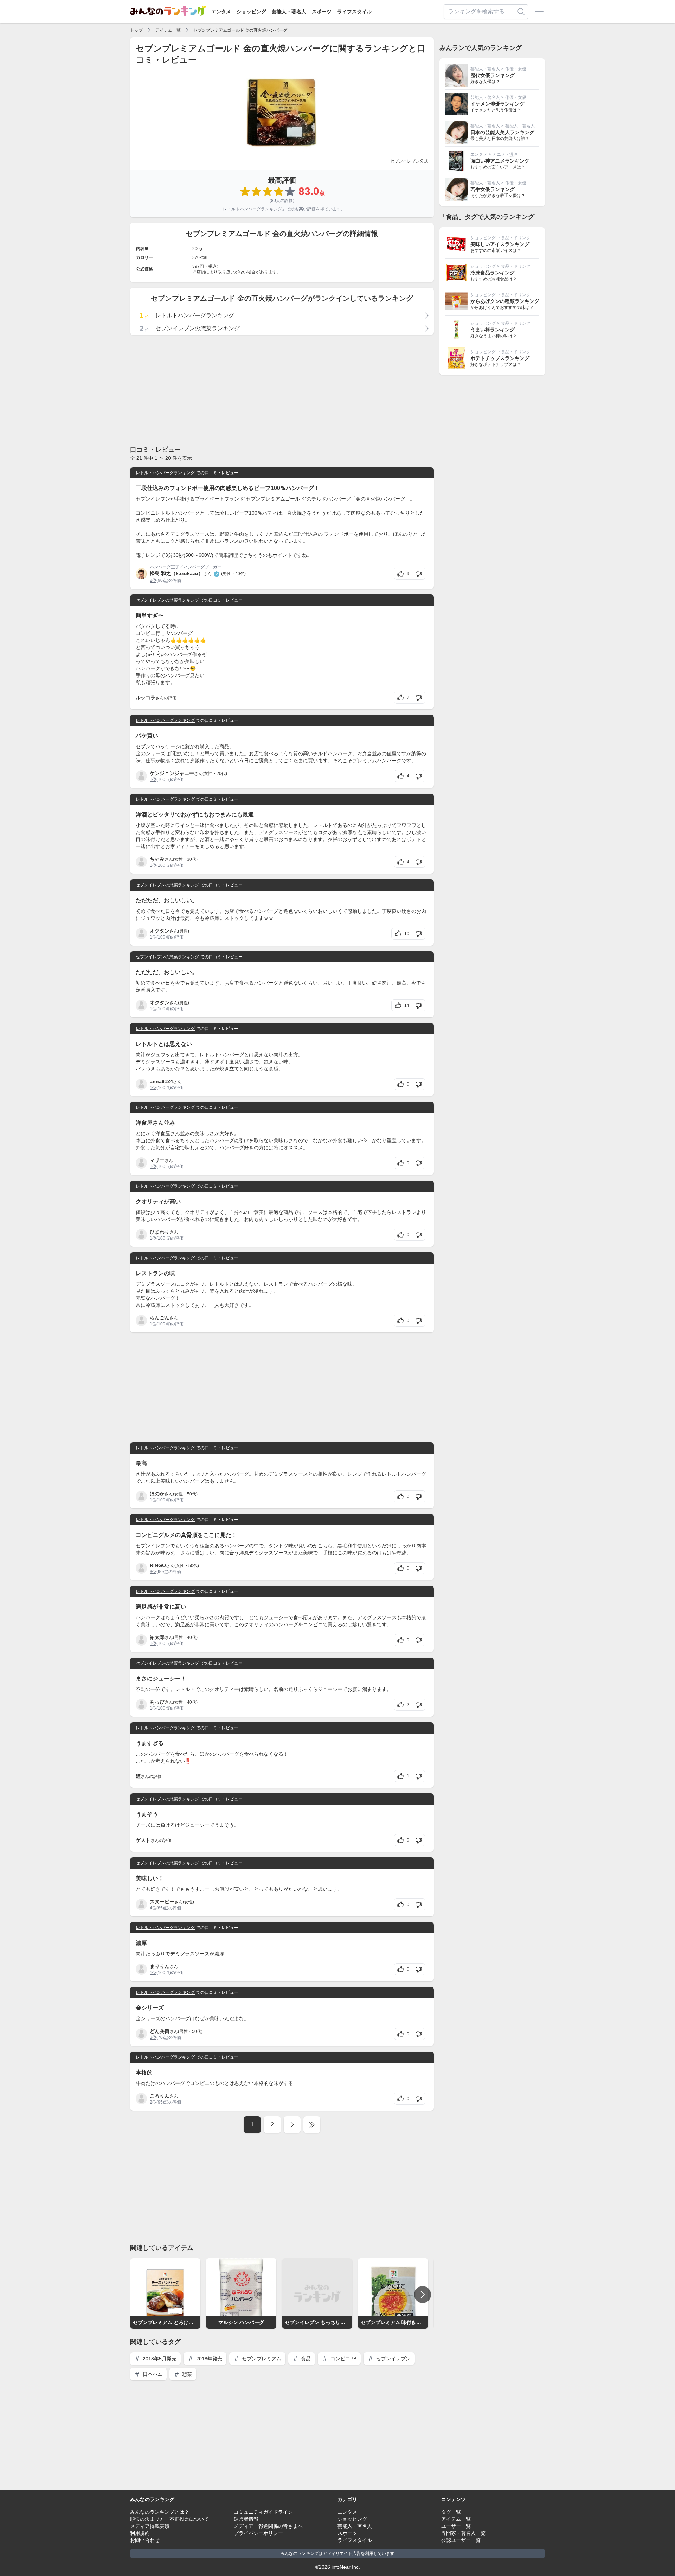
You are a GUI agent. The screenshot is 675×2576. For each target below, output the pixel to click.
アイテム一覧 (168, 30)
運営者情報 (246, 2519)
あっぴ (157, 1702)
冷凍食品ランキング (493, 273)
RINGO (158, 1565)
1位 (153, 780)
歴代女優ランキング (493, 75)
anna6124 (161, 1081)
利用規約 (140, 2533)
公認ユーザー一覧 (461, 2540)
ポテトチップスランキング (500, 358)
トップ (136, 30)
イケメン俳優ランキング (497, 104)
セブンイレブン (393, 2359)
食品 (305, 2359)
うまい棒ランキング (493, 330)
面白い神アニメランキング (500, 161)
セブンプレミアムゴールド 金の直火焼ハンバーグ (240, 30)
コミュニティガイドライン (263, 2512)
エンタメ (221, 12)
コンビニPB (343, 2359)
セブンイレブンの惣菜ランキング (167, 600)
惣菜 (186, 2374)
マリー (157, 1160)
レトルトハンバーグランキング (252, 209)
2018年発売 (208, 2359)
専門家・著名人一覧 (463, 2533)
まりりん (160, 1966)
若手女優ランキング (493, 189)
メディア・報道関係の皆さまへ (268, 2526)
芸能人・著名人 (289, 12)
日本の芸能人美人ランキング (502, 132)
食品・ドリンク (516, 238)
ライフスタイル (354, 12)
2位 (153, 580)
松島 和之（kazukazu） (176, 573)
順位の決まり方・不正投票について (169, 2519)
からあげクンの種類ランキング (505, 301)
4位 (153, 1908)
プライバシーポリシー (258, 2533)
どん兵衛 (160, 2031)
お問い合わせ (145, 2540)
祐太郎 (157, 1637)
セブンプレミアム (261, 2359)
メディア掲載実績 (150, 2526)
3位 (153, 1572)
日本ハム (152, 2374)
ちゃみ (157, 859)
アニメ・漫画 (505, 154)
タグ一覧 (451, 2512)
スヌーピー (162, 1902)
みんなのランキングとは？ (160, 2512)
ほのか (157, 1494)
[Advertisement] (282, 390)
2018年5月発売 (159, 2359)
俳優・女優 (516, 69)
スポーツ (322, 12)
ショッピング (251, 12)
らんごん (160, 1318)
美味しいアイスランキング (500, 244)
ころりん (160, 2096)
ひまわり (160, 1232)
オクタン (160, 931)
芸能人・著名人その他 (526, 126)
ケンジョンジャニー (172, 773)
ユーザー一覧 (456, 2526)
